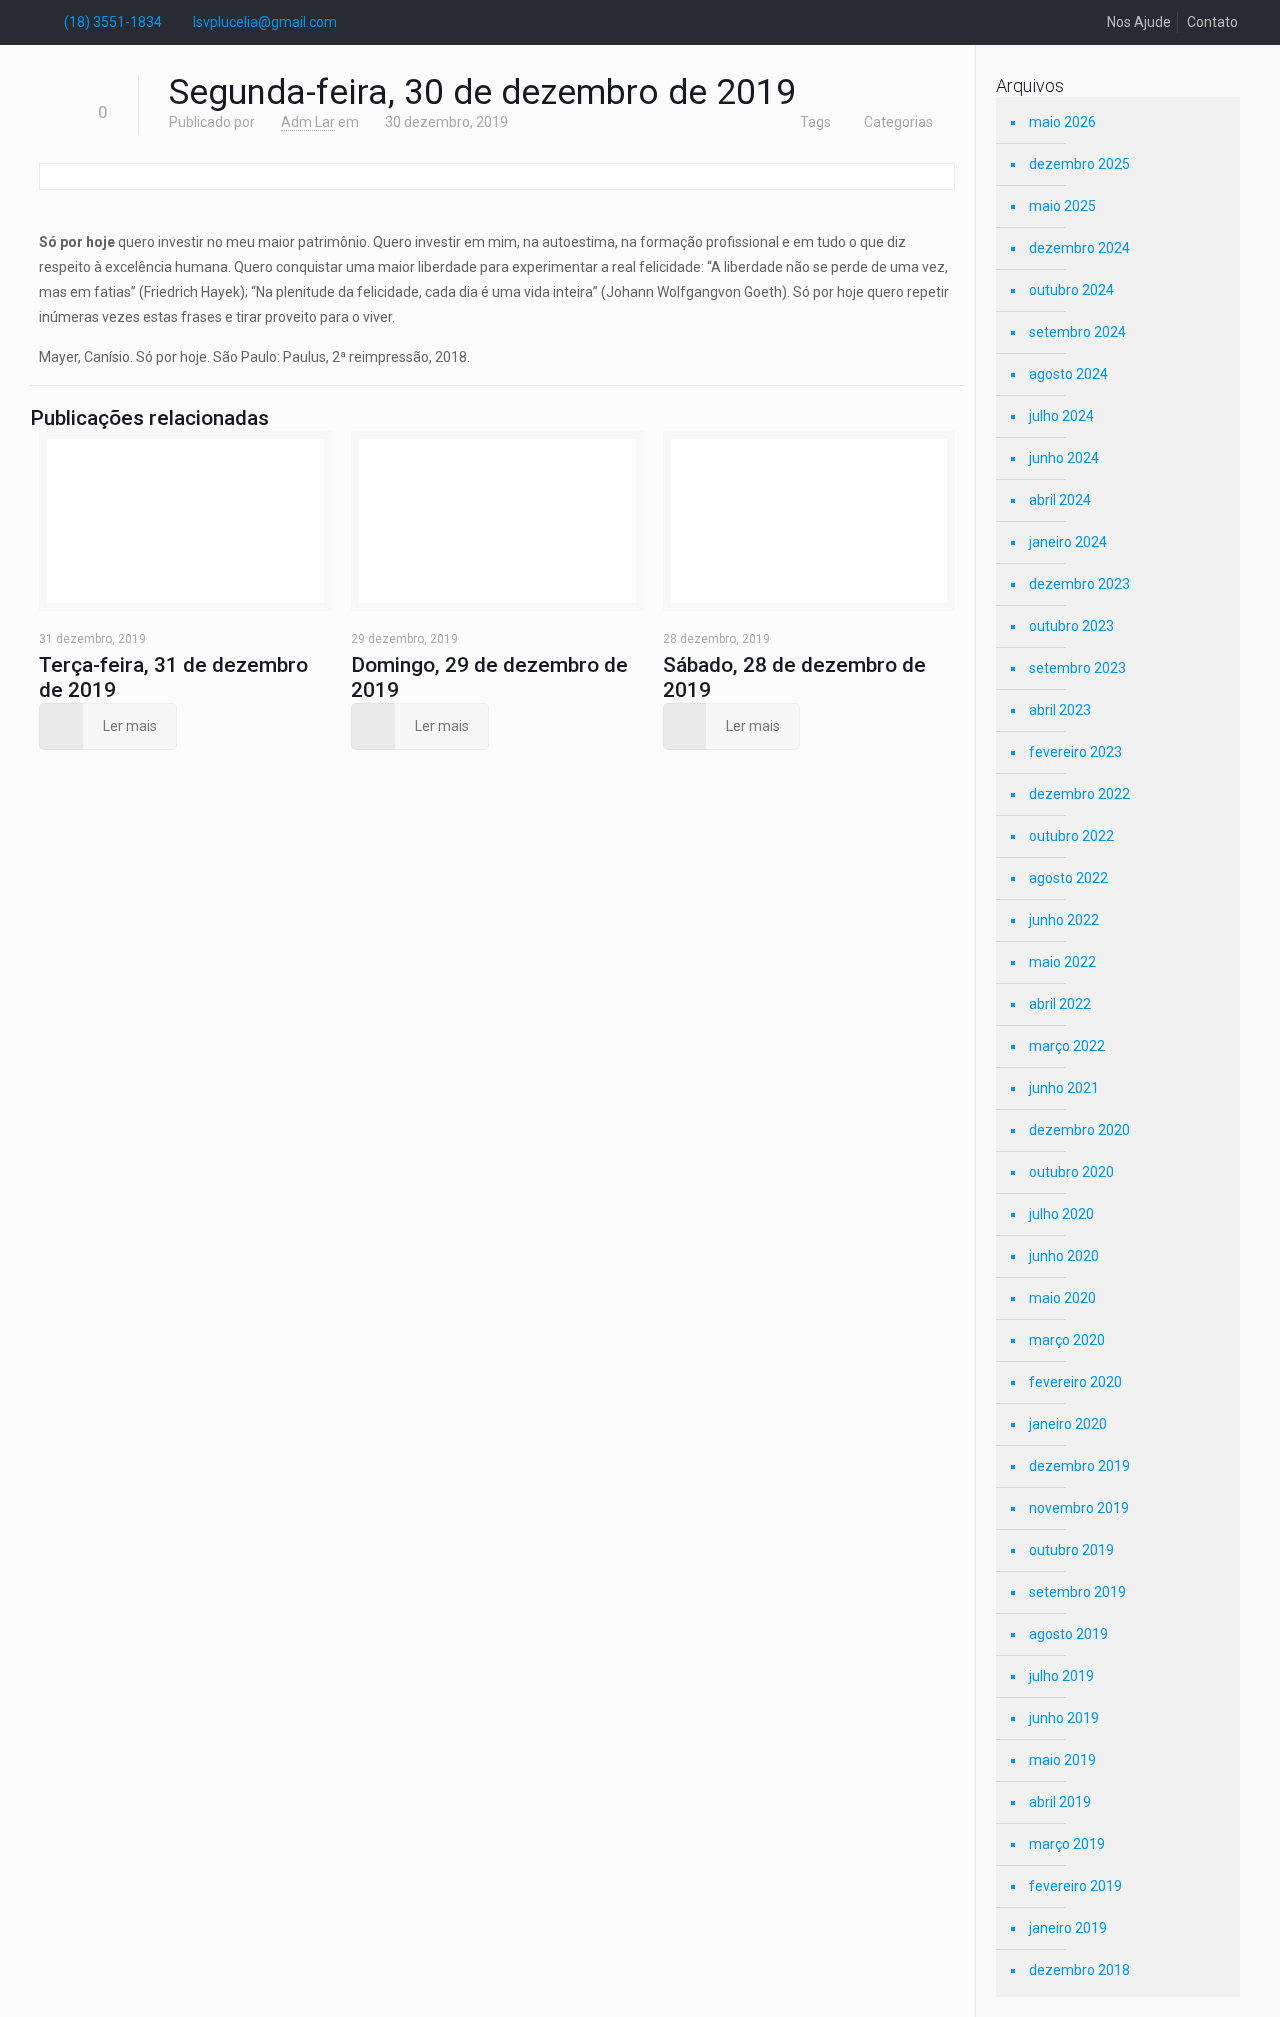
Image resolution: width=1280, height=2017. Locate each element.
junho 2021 (1064, 1088)
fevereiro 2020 (1075, 1382)
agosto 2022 (1068, 878)
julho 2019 (1061, 1676)
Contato (1212, 22)
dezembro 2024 (1079, 248)
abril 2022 (1060, 1004)
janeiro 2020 (1068, 1424)
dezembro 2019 (1079, 1466)
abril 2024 (1060, 500)
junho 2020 (1064, 1256)
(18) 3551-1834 (113, 22)
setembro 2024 (1077, 332)
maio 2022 (1062, 962)
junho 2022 (1064, 920)
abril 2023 (1060, 710)
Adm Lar (308, 122)
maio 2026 (1062, 122)
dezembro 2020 (1079, 1130)
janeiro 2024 (1068, 542)
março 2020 (1067, 1340)
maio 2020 (1062, 1298)
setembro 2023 (1077, 668)
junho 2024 (1064, 458)
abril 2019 (1060, 1802)
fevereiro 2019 (1075, 1886)
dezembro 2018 (1079, 1970)
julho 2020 (1061, 1214)
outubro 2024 (1071, 290)
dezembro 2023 (1079, 584)
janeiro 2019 (1068, 1928)
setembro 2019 (1077, 1592)
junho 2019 (1064, 1718)
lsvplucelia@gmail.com (265, 22)
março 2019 (1067, 1844)
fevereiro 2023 (1075, 752)
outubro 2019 (1071, 1550)
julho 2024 (1061, 416)
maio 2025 (1062, 206)
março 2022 (1067, 1046)
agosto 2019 (1068, 1634)
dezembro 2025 (1079, 164)
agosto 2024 (1068, 374)
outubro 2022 (1071, 836)
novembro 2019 (1079, 1508)
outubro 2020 (1071, 1172)
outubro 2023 (1071, 626)
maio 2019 (1062, 1760)
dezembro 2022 (1079, 794)
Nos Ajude (1139, 22)
